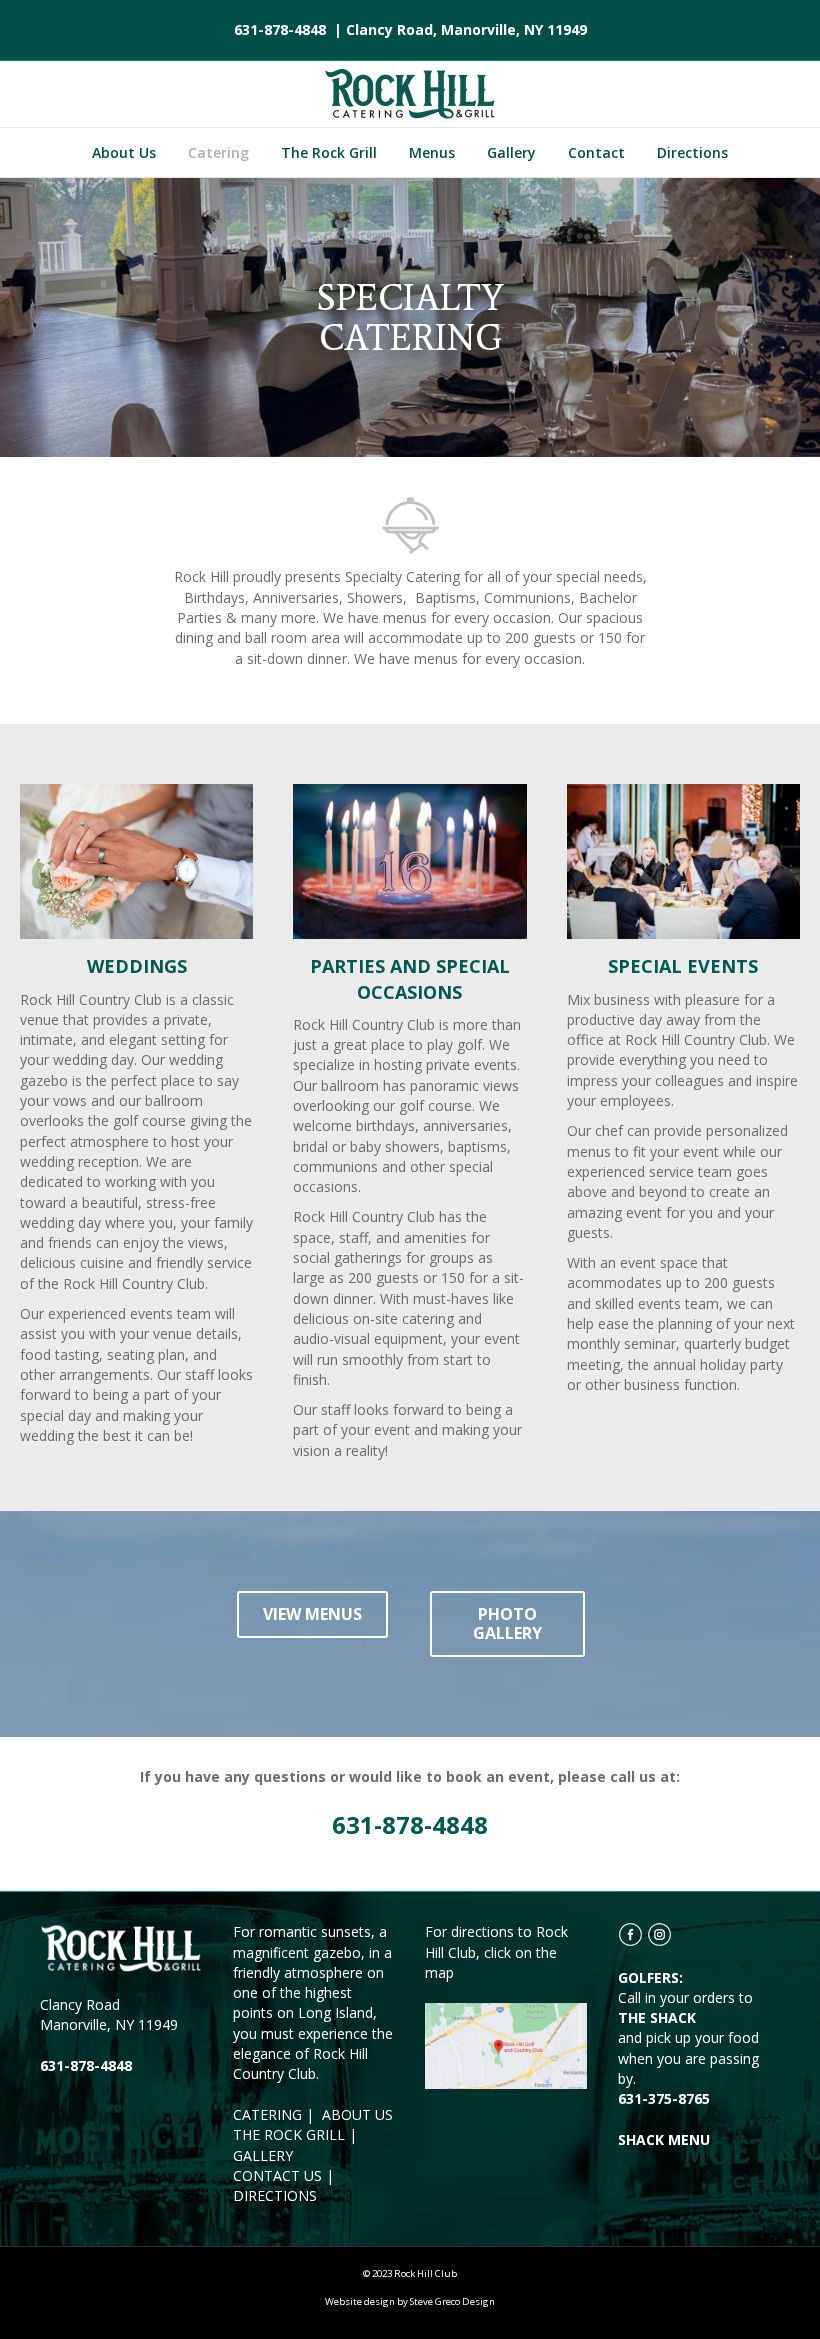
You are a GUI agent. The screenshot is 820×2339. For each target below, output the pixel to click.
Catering (218, 152)
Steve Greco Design (452, 2301)
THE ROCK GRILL (289, 2134)
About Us (124, 152)
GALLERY (263, 2155)
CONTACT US (277, 2175)
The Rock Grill (329, 152)
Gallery (511, 152)
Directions (692, 152)
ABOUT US (357, 2114)
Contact (596, 152)
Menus (432, 152)
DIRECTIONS (275, 2195)
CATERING (267, 2114)
